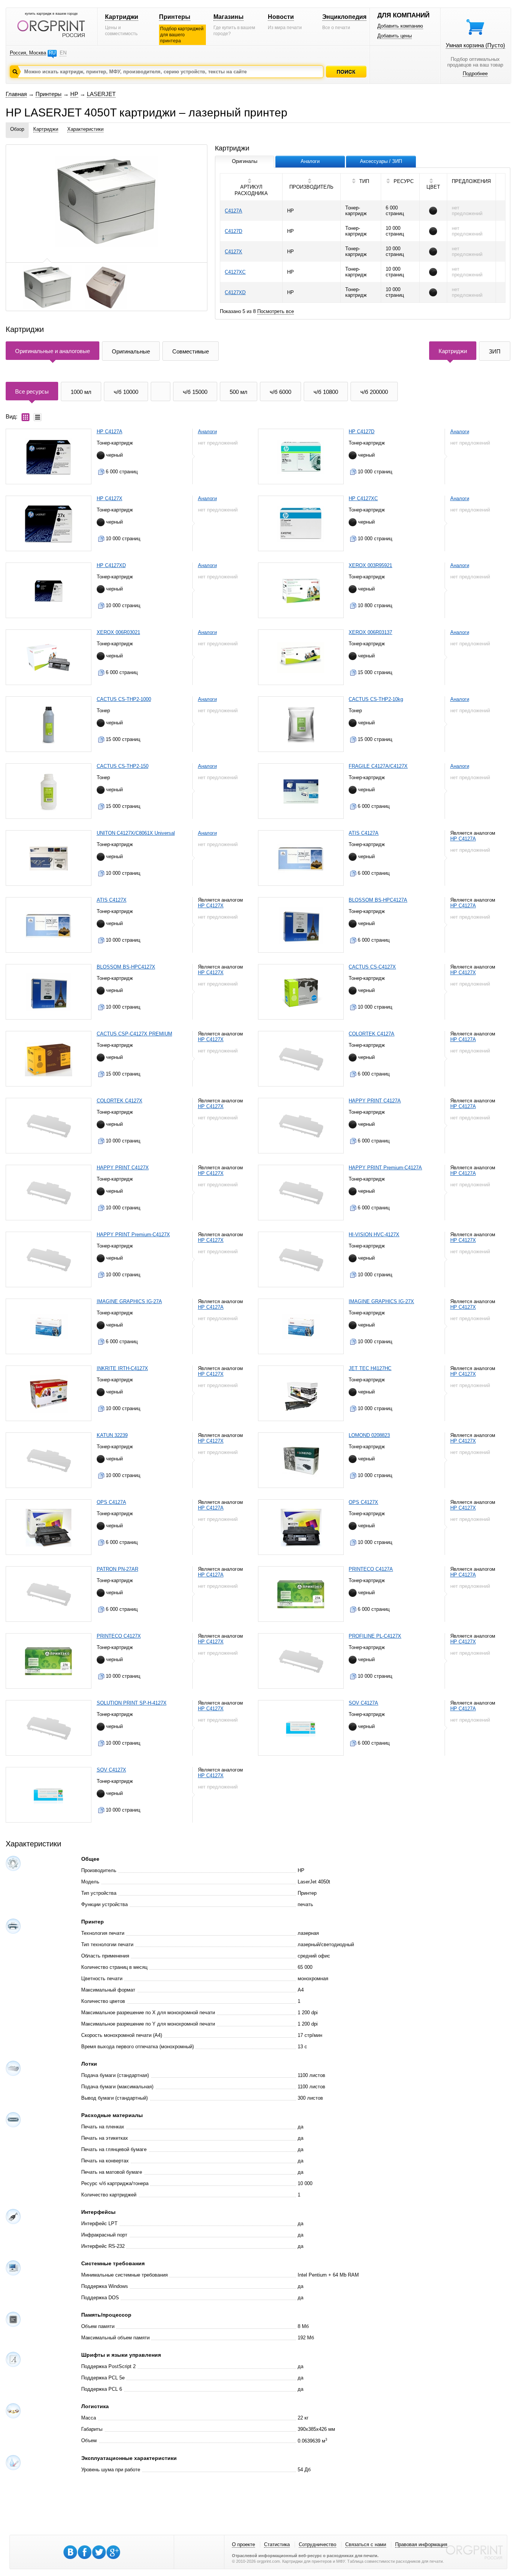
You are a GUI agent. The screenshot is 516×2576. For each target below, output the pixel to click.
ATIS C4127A (364, 833)
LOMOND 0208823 (369, 1435)
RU (52, 53)
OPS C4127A (111, 1502)
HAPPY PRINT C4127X (123, 1168)
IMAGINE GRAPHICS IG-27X (381, 1301)
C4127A (233, 211)
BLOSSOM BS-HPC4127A (378, 900)
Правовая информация (421, 2544)
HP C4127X (110, 498)
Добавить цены (395, 36)
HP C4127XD (111, 565)
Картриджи (122, 17)
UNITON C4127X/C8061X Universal (136, 833)
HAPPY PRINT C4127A (375, 1101)
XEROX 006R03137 (370, 632)
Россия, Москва (28, 53)
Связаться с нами (366, 2544)
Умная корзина (475, 45)
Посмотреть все (276, 311)
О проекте (243, 2544)
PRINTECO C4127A (371, 1569)
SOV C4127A (363, 1703)
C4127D (233, 231)
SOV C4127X (111, 1770)
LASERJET (101, 94)
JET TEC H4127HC (370, 1368)
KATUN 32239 (112, 1435)
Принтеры (175, 17)
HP (74, 94)
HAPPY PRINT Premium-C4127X (133, 1235)
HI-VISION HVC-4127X (374, 1235)
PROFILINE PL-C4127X (375, 1636)
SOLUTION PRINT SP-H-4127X (132, 1703)
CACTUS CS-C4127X (372, 967)
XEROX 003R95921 (370, 565)
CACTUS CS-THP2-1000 (124, 699)
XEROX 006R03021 (118, 632)
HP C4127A (110, 432)
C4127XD (235, 292)
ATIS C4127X (112, 900)
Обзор (17, 129)
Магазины (229, 17)
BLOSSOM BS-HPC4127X (126, 967)
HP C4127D (362, 432)
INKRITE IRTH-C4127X (122, 1368)
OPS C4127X (363, 1502)
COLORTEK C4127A (372, 1034)
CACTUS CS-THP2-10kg (376, 699)
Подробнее (475, 74)
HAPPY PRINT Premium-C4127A (385, 1168)
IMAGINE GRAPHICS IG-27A (129, 1301)
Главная (16, 94)
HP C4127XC (363, 498)
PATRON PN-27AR (117, 1569)
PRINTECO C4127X (119, 1636)
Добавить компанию (400, 26)
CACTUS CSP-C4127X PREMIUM (134, 1034)
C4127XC (235, 272)
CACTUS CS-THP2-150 (123, 766)
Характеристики (85, 129)
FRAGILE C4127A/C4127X (378, 766)
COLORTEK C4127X (120, 1101)
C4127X (233, 252)
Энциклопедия (344, 17)
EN (63, 53)
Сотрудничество (317, 2544)
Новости (281, 17)
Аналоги (207, 432)
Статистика (277, 2544)
